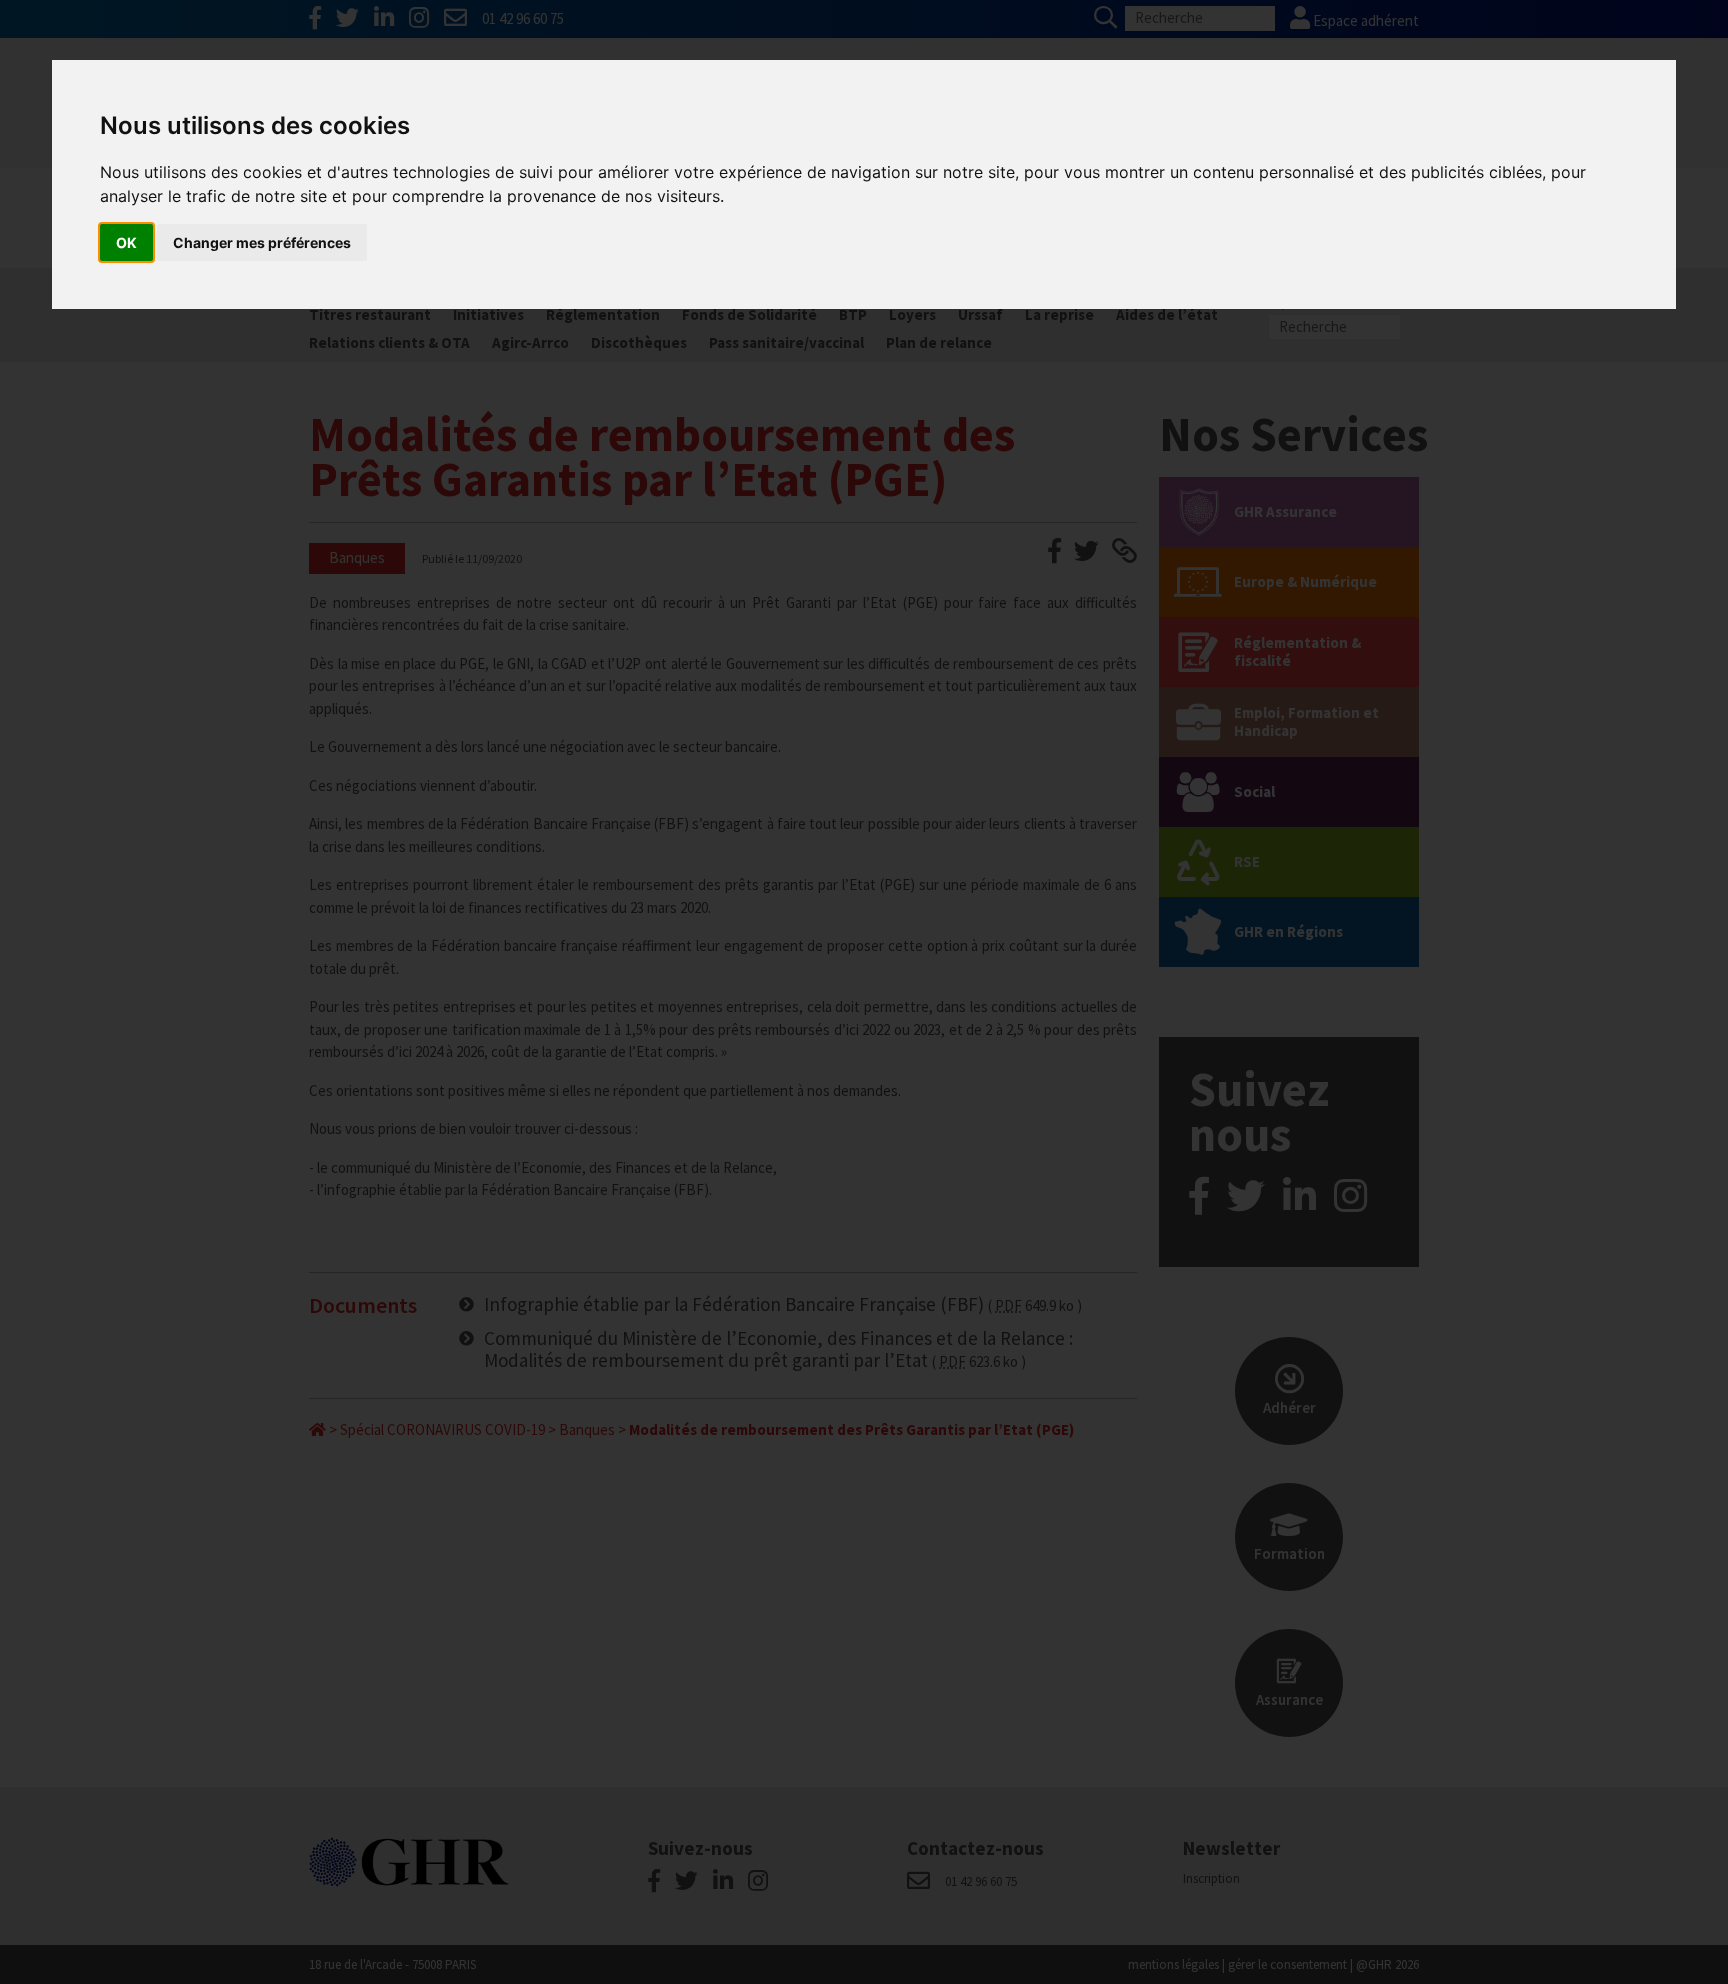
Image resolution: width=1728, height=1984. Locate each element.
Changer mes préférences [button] (262, 242)
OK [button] (126, 242)
